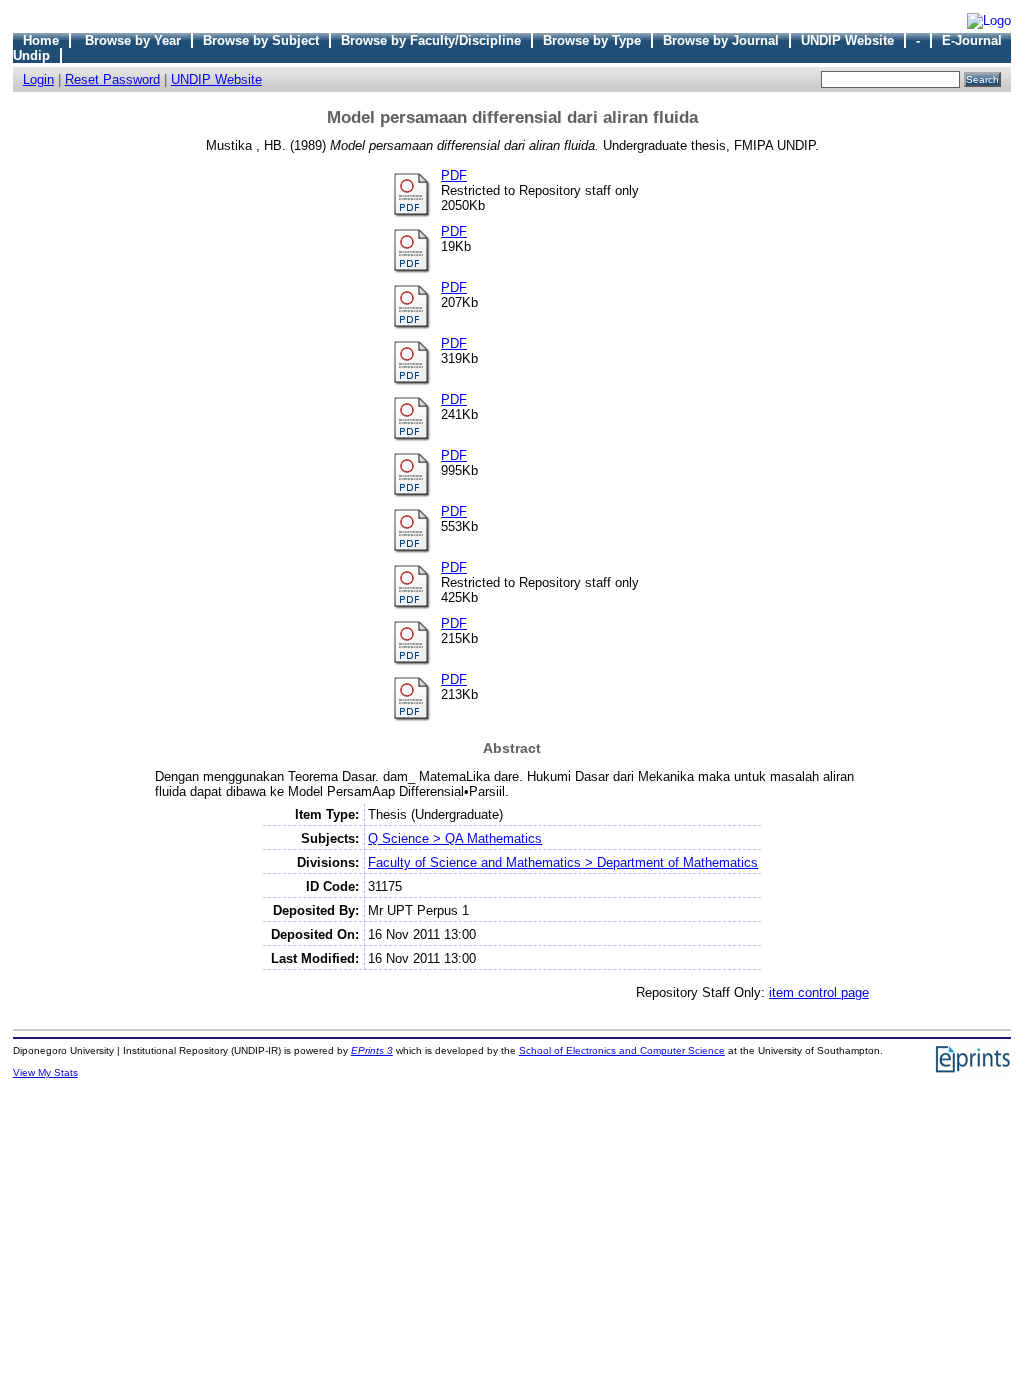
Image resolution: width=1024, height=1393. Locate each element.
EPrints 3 (372, 1050)
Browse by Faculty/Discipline (431, 40)
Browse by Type (592, 40)
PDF (454, 175)
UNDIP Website (847, 40)
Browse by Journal (721, 40)
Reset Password (112, 79)
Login (38, 79)
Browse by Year (133, 40)
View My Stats (45, 1072)
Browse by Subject (261, 40)
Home (41, 40)
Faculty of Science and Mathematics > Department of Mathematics (563, 862)
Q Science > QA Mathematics (455, 838)
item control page (819, 992)
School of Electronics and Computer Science (622, 1050)
